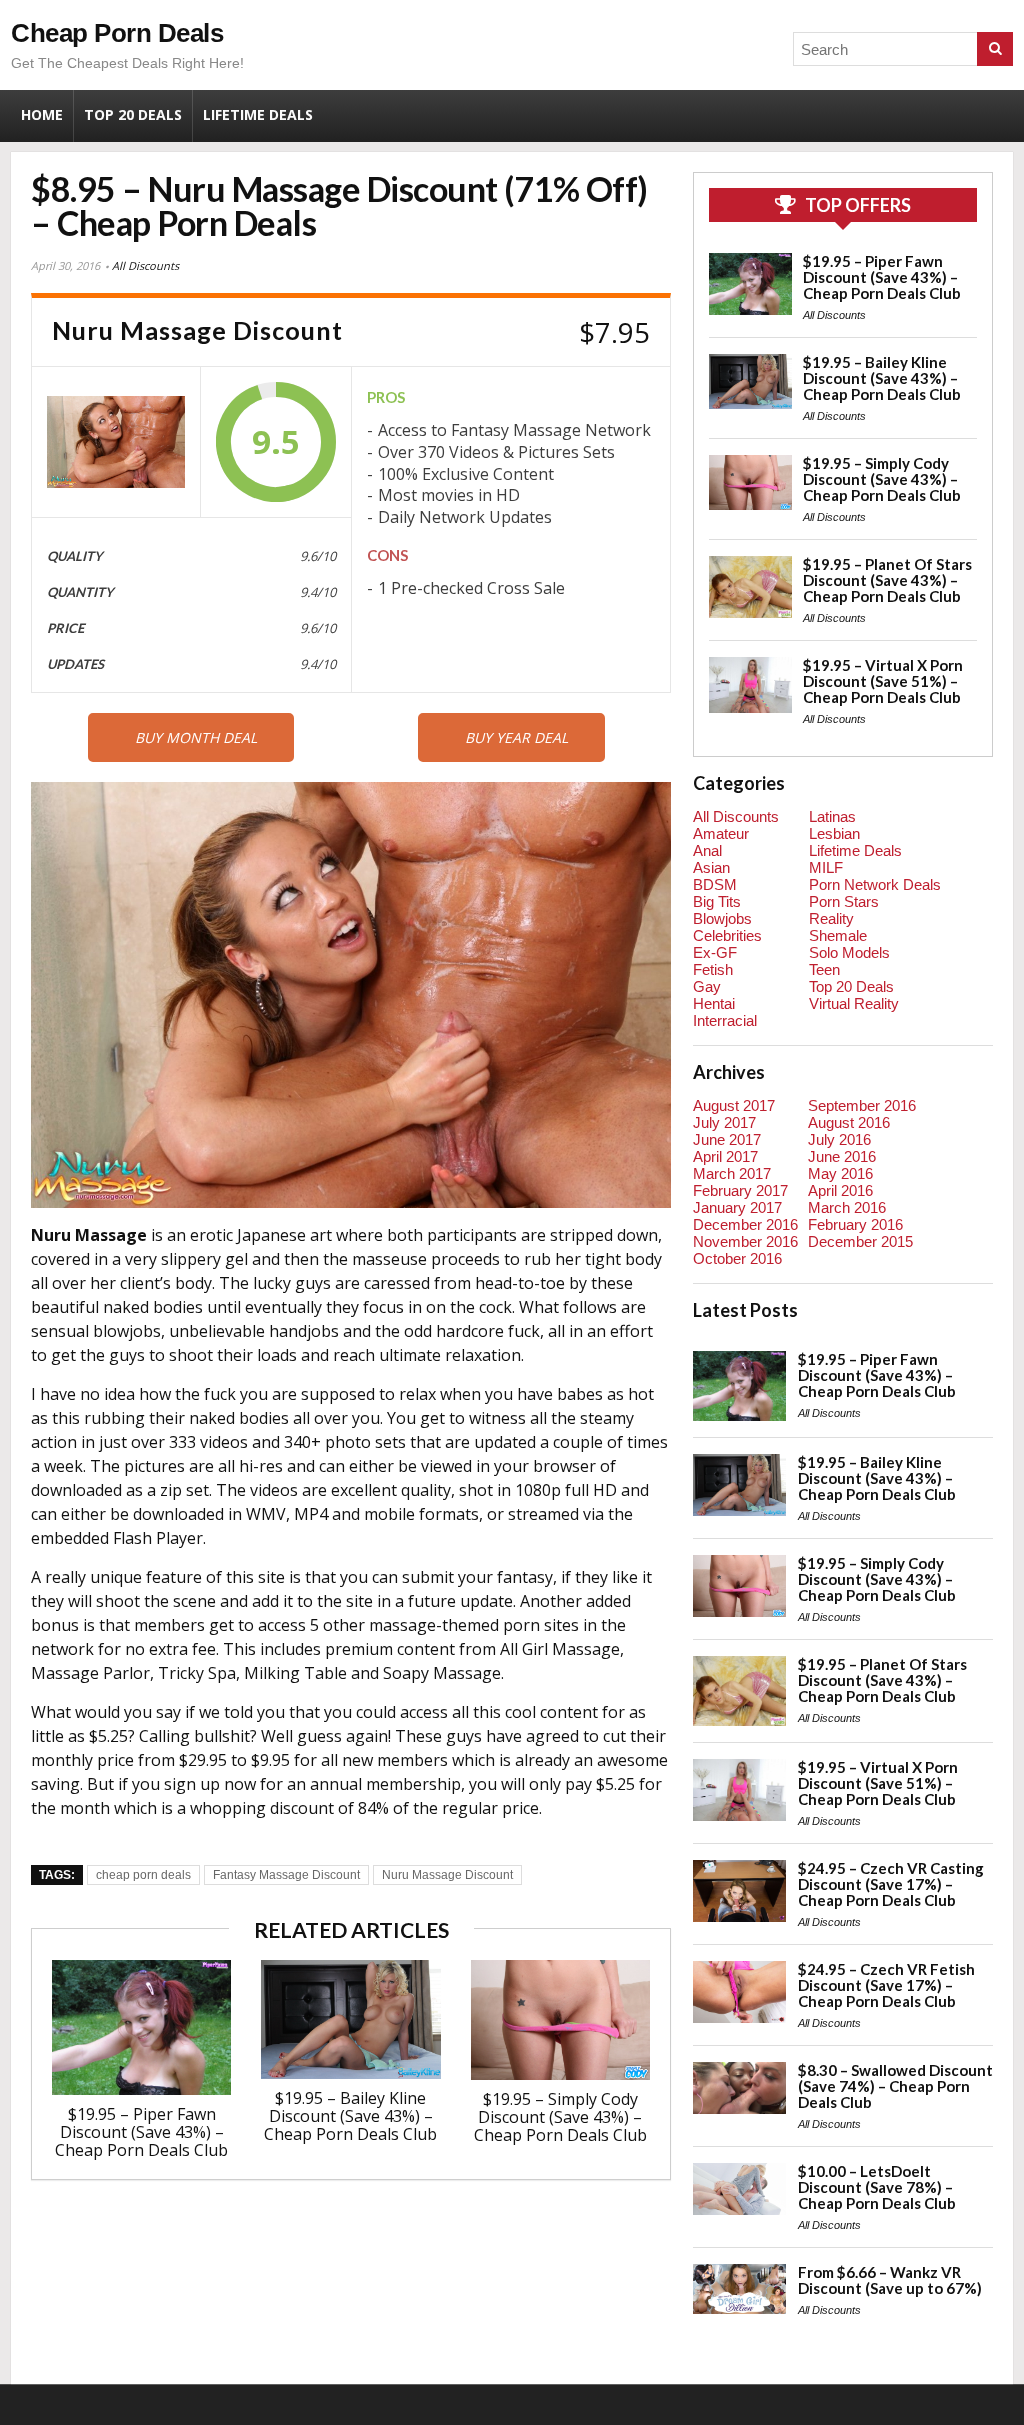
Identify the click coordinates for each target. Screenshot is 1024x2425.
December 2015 (860, 1241)
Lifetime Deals (258, 114)
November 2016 (745, 1241)
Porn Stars (844, 901)
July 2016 (839, 1139)
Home (42, 114)
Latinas (832, 816)
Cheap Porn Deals (117, 33)
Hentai (714, 1003)
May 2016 (840, 1173)
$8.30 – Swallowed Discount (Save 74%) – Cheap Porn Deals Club (895, 2086)
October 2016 (737, 1258)
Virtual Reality (854, 1003)
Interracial (725, 1020)
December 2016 (745, 1224)
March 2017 (732, 1173)
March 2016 (847, 1207)
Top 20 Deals (133, 114)
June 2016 (842, 1156)
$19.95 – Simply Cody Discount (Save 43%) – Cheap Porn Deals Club (560, 2117)
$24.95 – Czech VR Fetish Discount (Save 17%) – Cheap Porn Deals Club (886, 1985)
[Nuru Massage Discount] (116, 442)
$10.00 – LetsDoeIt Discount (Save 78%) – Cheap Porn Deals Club (877, 2187)
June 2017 (727, 1139)
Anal (707, 850)
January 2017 (737, 1207)
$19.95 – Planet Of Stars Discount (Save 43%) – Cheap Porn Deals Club (887, 580)
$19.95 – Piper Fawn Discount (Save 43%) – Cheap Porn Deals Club (141, 2132)
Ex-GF (715, 952)
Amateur (721, 833)
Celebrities (727, 935)
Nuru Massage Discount (447, 1875)
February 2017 (740, 1190)
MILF (826, 867)
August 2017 (734, 1105)
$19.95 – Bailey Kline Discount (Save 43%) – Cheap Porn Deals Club (350, 2116)
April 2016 (840, 1190)
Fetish (713, 969)
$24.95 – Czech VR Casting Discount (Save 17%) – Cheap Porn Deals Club (891, 1884)
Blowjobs (722, 918)
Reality (831, 918)
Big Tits (717, 901)
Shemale (838, 935)
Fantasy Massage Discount (286, 1875)
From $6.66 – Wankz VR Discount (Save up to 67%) (890, 2280)
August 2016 (849, 1122)
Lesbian (834, 833)
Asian (711, 867)
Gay (707, 986)
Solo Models (849, 952)
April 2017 (725, 1156)
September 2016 (862, 1105)
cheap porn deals (143, 1875)
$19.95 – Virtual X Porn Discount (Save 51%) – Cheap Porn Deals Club (883, 681)
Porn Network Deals (875, 884)
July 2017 (724, 1122)
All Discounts (145, 265)
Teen (824, 969)
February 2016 (855, 1224)
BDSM (715, 884)
